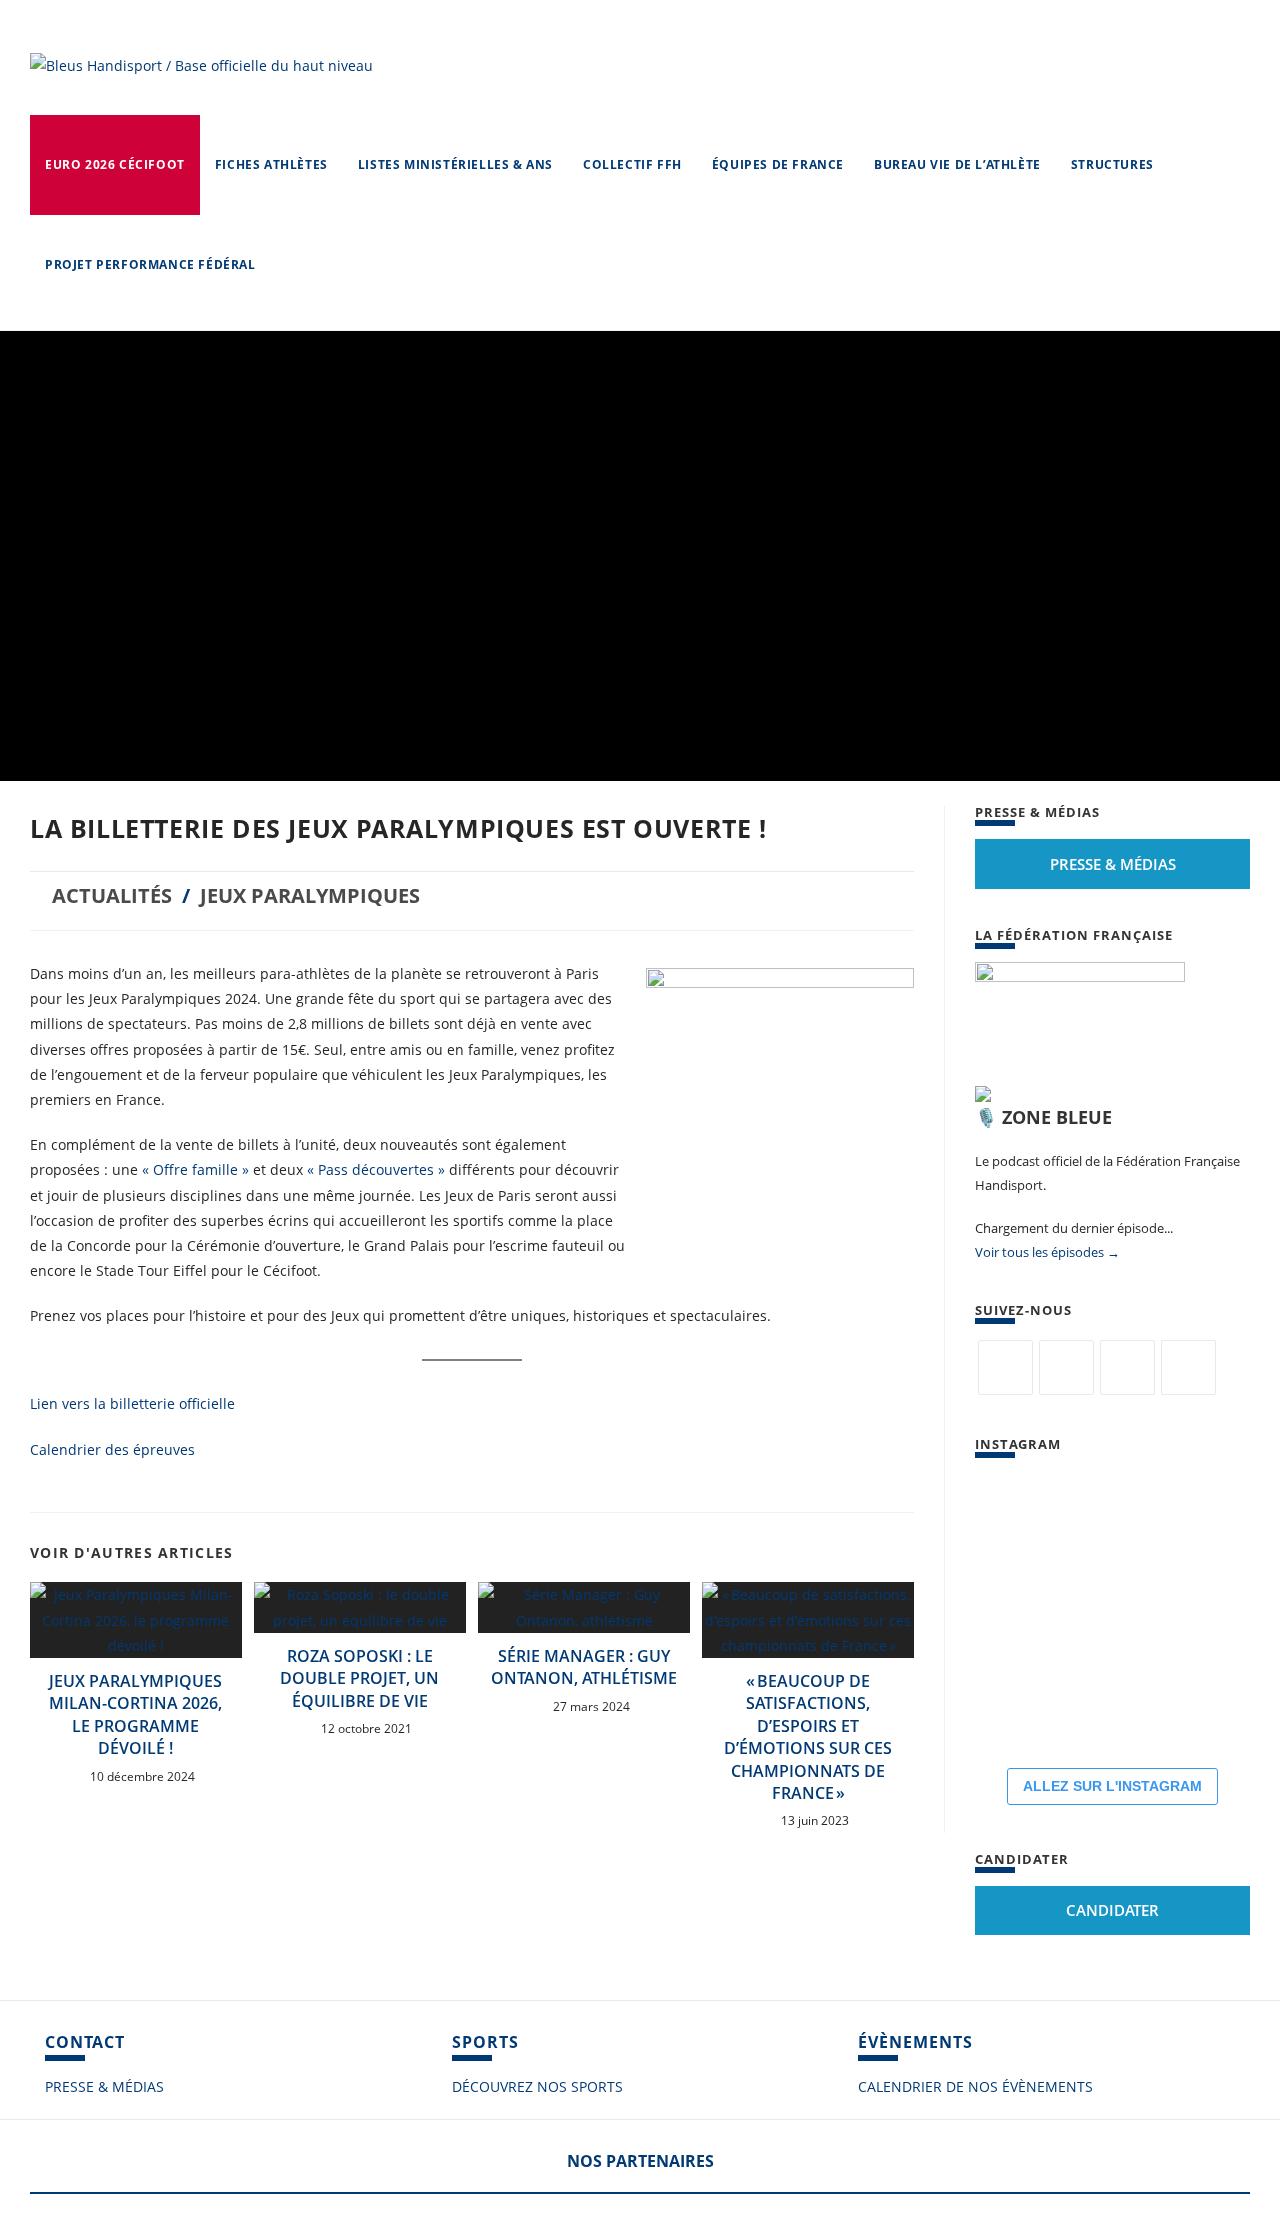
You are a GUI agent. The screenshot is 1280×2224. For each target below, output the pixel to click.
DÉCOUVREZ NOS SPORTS (537, 2086)
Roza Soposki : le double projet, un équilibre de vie (359, 1678)
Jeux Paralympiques (310, 895)
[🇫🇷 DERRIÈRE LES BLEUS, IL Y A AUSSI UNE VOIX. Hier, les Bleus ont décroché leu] (1017, 1607)
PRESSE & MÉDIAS (104, 2086)
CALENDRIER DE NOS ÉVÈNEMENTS (975, 2086)
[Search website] (290, 265)
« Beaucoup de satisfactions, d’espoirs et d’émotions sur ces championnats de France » (808, 1737)
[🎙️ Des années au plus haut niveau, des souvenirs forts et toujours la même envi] (1111, 1701)
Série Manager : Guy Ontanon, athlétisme (584, 1667)
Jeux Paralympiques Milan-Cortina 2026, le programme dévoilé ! (135, 1714)
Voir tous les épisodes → (1047, 1252)
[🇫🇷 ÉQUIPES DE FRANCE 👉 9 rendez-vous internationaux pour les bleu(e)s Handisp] (1205, 1701)
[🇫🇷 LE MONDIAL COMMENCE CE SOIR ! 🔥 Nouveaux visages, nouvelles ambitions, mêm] (1205, 1607)
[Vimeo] (1188, 1367)
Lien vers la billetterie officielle (132, 1403)
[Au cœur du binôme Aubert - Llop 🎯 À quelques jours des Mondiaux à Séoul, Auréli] (1205, 1513)
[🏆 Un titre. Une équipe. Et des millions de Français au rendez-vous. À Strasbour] (1017, 1513)
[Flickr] (1127, 1367)
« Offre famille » (195, 1169)
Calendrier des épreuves (112, 1449)
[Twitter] (1005, 1367)
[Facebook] (1066, 1367)
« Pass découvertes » (378, 1169)
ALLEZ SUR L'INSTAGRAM (1112, 1786)
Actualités (112, 895)
